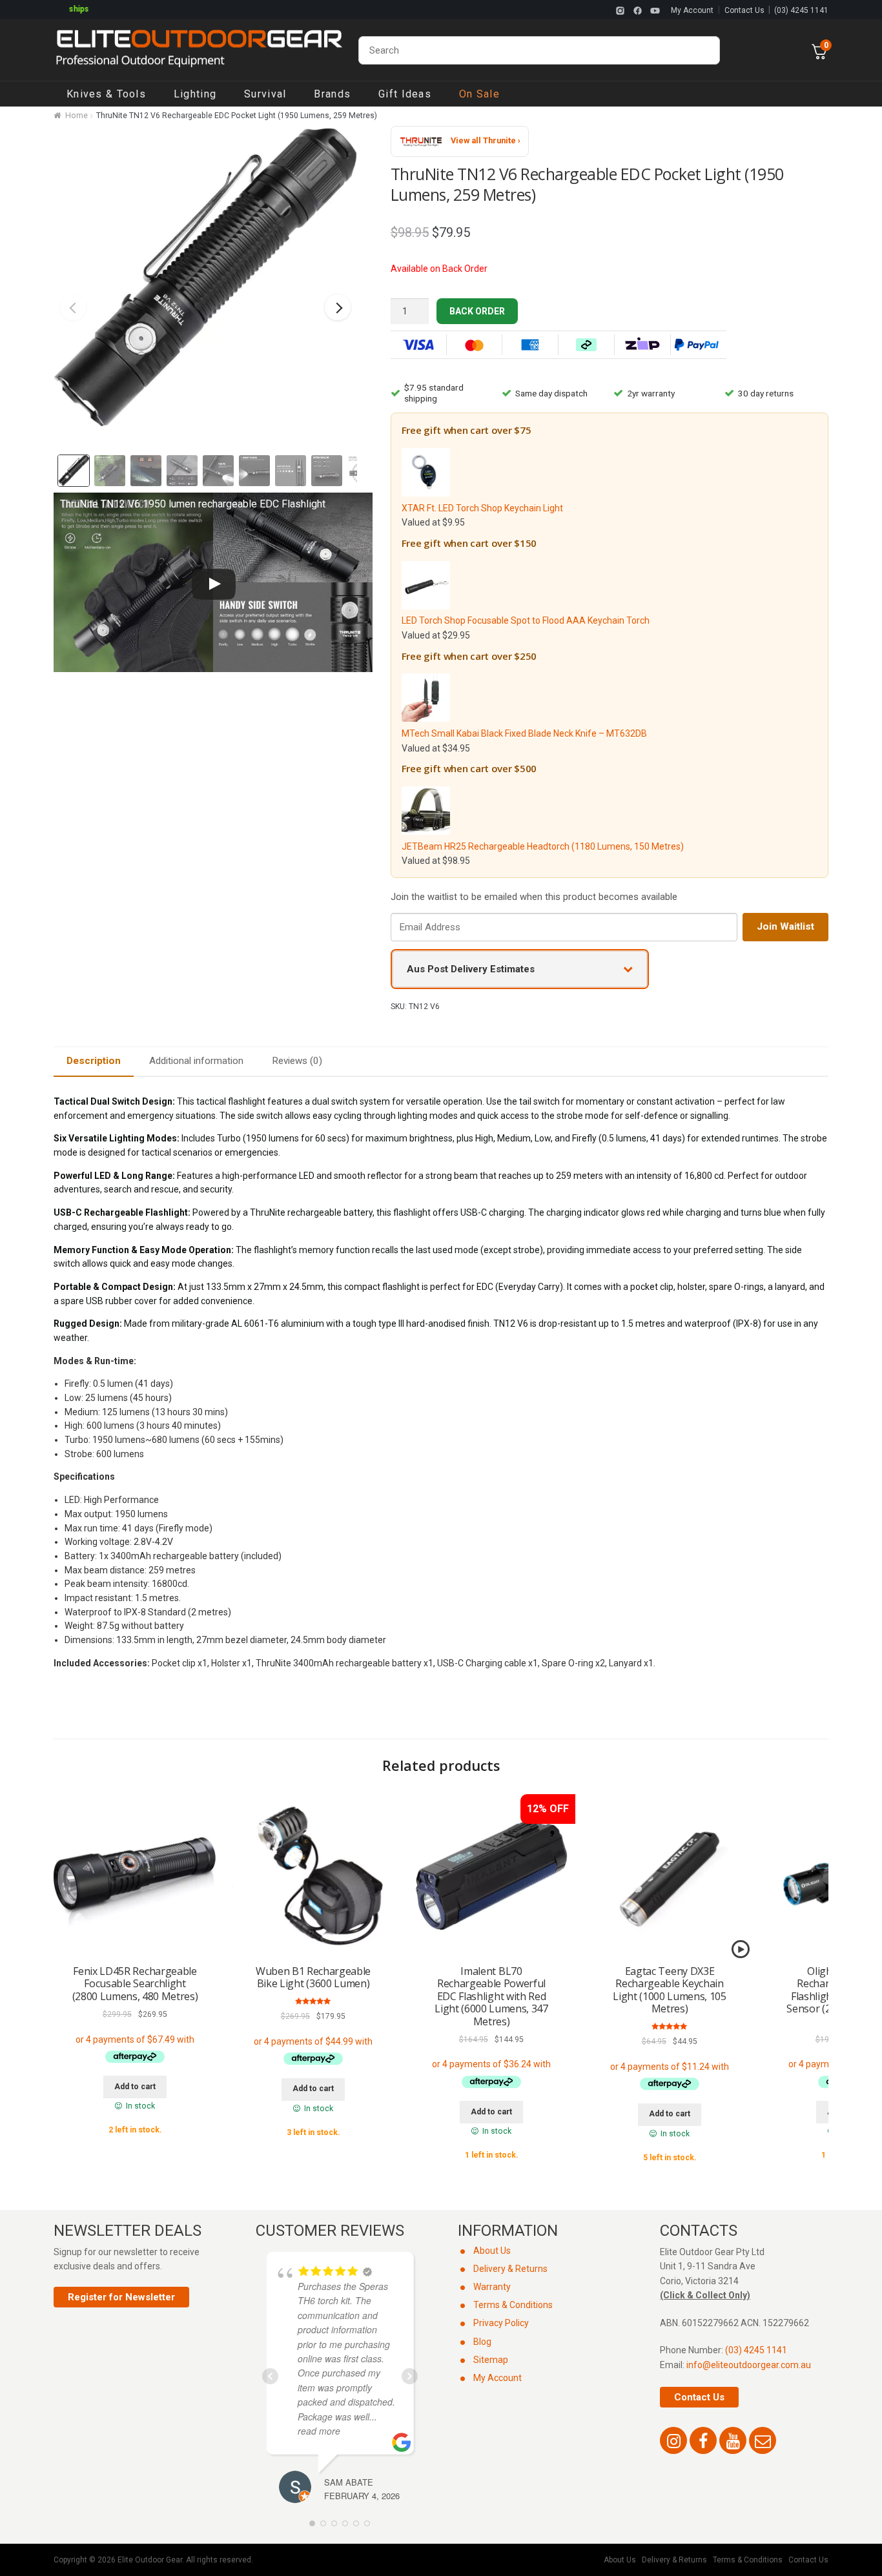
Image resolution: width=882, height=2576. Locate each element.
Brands (332, 94)
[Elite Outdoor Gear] (199, 50)
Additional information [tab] (196, 1061)
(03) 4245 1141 (801, 10)
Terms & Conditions (513, 2305)
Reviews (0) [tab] (297, 1061)
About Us (492, 2251)
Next (338, 307)
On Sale (479, 94)
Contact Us (744, 10)
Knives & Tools (106, 94)
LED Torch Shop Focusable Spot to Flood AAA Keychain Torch (526, 620)
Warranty (492, 2287)
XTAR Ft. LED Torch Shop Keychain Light (482, 508)
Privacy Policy (501, 2323)
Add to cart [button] (135, 2087)
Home (77, 116)
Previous (73, 307)
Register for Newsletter (121, 2297)
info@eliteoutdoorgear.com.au (749, 2365)
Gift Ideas (405, 94)
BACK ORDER (477, 311)
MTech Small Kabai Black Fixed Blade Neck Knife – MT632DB (524, 733)
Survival (265, 94)
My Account (692, 10)
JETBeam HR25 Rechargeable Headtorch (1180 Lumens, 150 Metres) (543, 846)
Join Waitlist (785, 926)
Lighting (195, 94)
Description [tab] (94, 1061)
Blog (482, 2342)
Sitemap (491, 2360)
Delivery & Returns (510, 2269)
